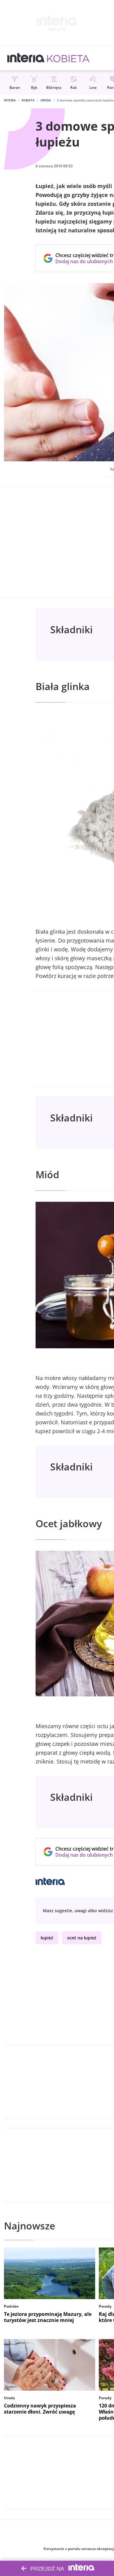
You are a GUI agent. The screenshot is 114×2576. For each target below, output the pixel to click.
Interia (10, 100)
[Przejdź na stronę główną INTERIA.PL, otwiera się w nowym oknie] (26, 58)
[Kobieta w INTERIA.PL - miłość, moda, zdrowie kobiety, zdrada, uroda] (68, 58)
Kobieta (28, 100)
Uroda (46, 100)
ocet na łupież (82, 1938)
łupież (47, 1938)
